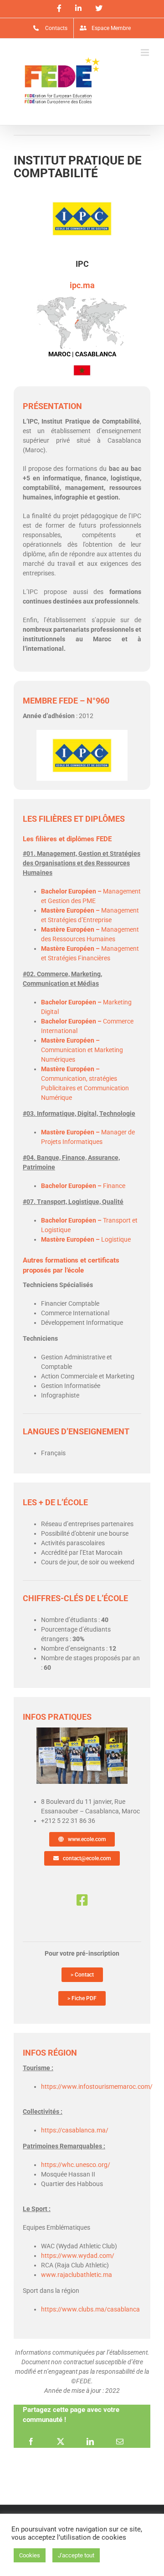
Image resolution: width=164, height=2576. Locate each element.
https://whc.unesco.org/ (76, 2165)
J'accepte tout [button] (76, 2555)
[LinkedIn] (90, 2441)
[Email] (120, 2441)
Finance (83, 1186)
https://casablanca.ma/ (75, 2130)
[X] (61, 2441)
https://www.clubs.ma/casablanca (90, 2309)
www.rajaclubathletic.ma (77, 2275)
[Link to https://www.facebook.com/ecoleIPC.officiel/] (82, 1900)
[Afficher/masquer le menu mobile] (146, 52)
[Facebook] (31, 2441)
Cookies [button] (30, 2555)
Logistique (86, 1239)
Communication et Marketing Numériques (82, 1050)
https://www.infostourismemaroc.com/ (97, 2087)
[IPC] (82, 1731)
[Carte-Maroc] (82, 299)
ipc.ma (82, 285)
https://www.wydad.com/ (78, 2256)
